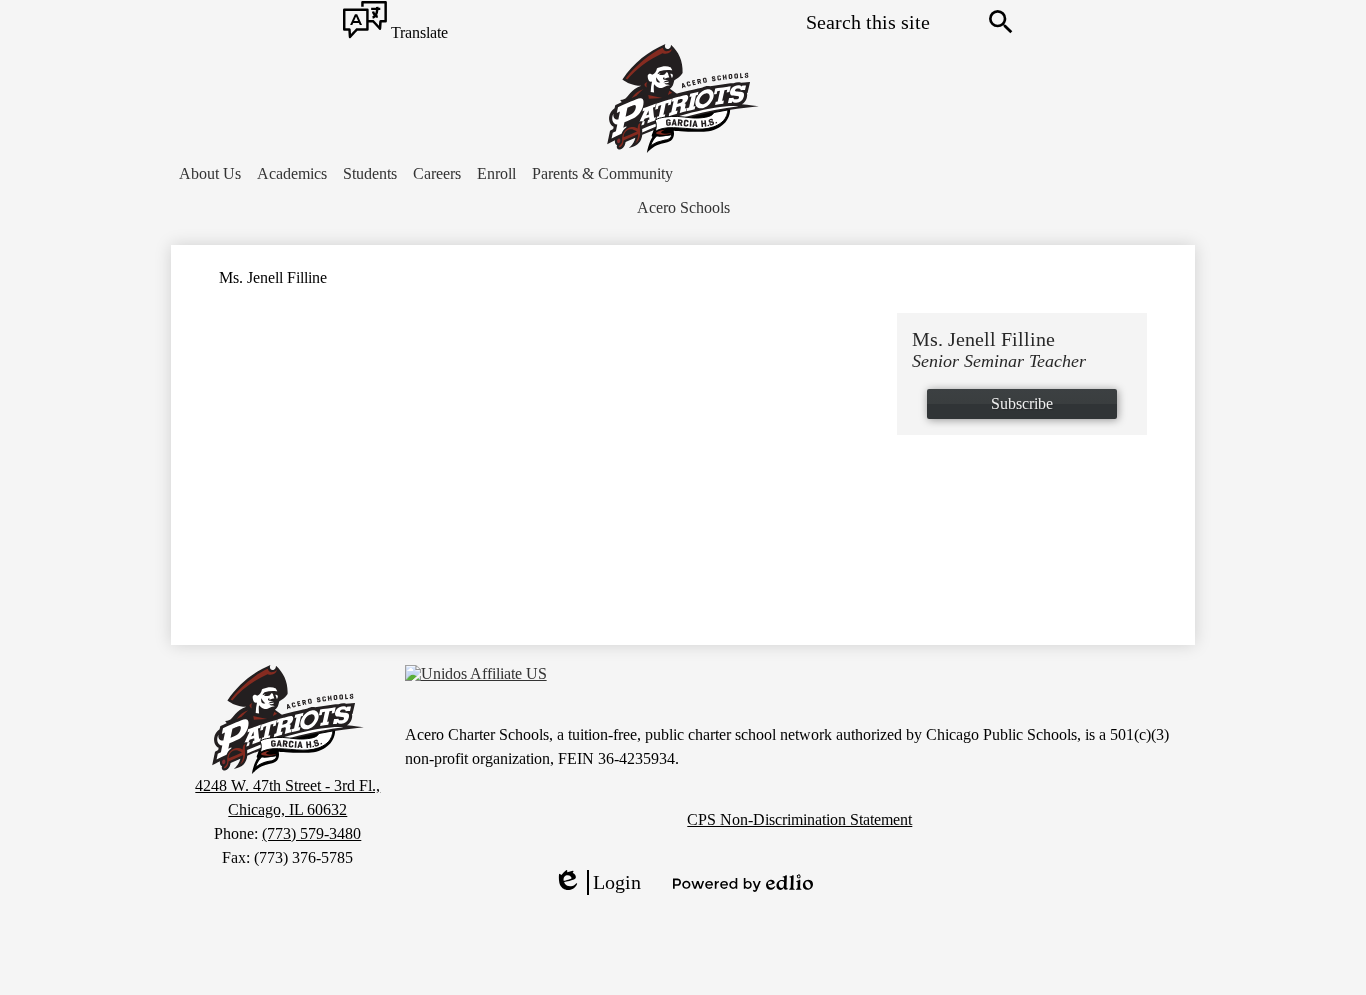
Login (597, 883)
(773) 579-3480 (311, 833)
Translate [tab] (417, 33)
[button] (210, 174)
